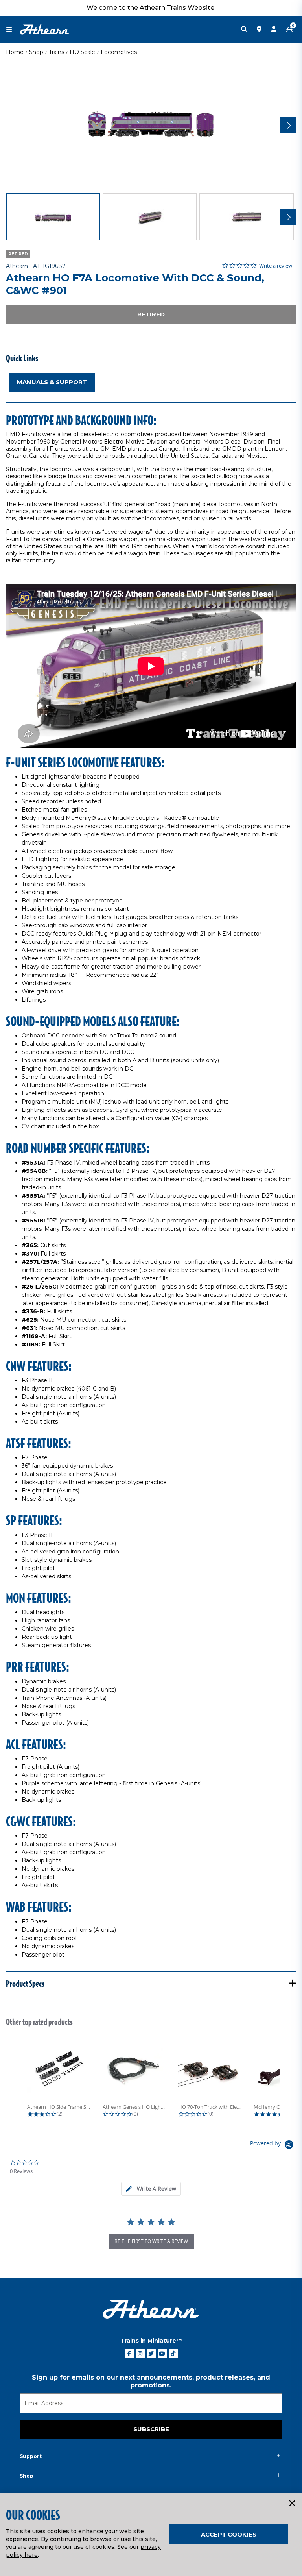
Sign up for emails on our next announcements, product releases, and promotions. (151, 2381)
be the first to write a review (151, 2241)
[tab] (151, 2189)
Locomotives (119, 52)
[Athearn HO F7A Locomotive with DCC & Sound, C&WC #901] (151, 124)
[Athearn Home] (45, 29)
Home (15, 52)
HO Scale (82, 52)
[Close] (292, 2504)
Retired (151, 314)
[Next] (288, 125)
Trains (56, 52)
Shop (36, 52)
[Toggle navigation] (13, 30)
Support (31, 2456)
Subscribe (151, 2429)
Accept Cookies (229, 2534)
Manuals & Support (52, 382)
